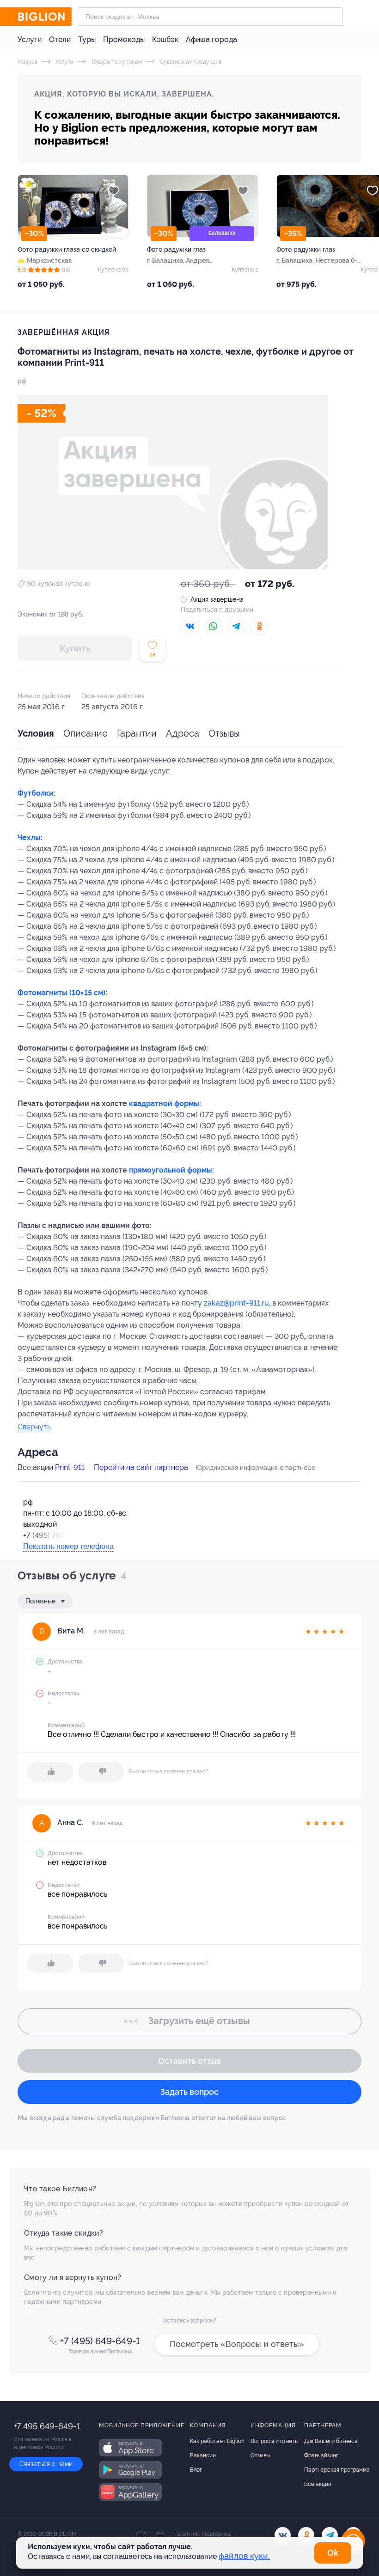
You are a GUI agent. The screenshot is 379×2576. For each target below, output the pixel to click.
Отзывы (224, 733)
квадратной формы (164, 1104)
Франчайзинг (321, 2455)
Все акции (318, 2484)
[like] (50, 1772)
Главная (28, 62)
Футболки (36, 793)
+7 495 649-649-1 (47, 2426)
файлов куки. (244, 2556)
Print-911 (70, 1467)
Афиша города (211, 39)
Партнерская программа (337, 2470)
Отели (60, 39)
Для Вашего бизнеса (331, 2441)
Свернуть (34, 1427)
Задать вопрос (189, 2092)
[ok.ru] (306, 2535)
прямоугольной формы (171, 1170)
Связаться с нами (46, 2464)
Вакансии (203, 2455)
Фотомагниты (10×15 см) (61, 993)
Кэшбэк (165, 39)
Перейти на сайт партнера (141, 1467)
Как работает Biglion (217, 2441)
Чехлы (29, 838)
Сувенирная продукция (190, 62)
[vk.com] (283, 2535)
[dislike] (101, 1772)
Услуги (30, 39)
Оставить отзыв (189, 2061)
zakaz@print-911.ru (236, 1303)
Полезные (41, 1601)
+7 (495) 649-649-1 (100, 2341)
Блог (196, 2470)
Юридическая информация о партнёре (255, 1468)
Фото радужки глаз (176, 249)
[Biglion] (45, 17)
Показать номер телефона (68, 1546)
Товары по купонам (116, 62)
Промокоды (124, 39)
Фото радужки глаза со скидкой (67, 249)
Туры (87, 39)
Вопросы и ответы (275, 2441)
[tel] (330, 2535)
